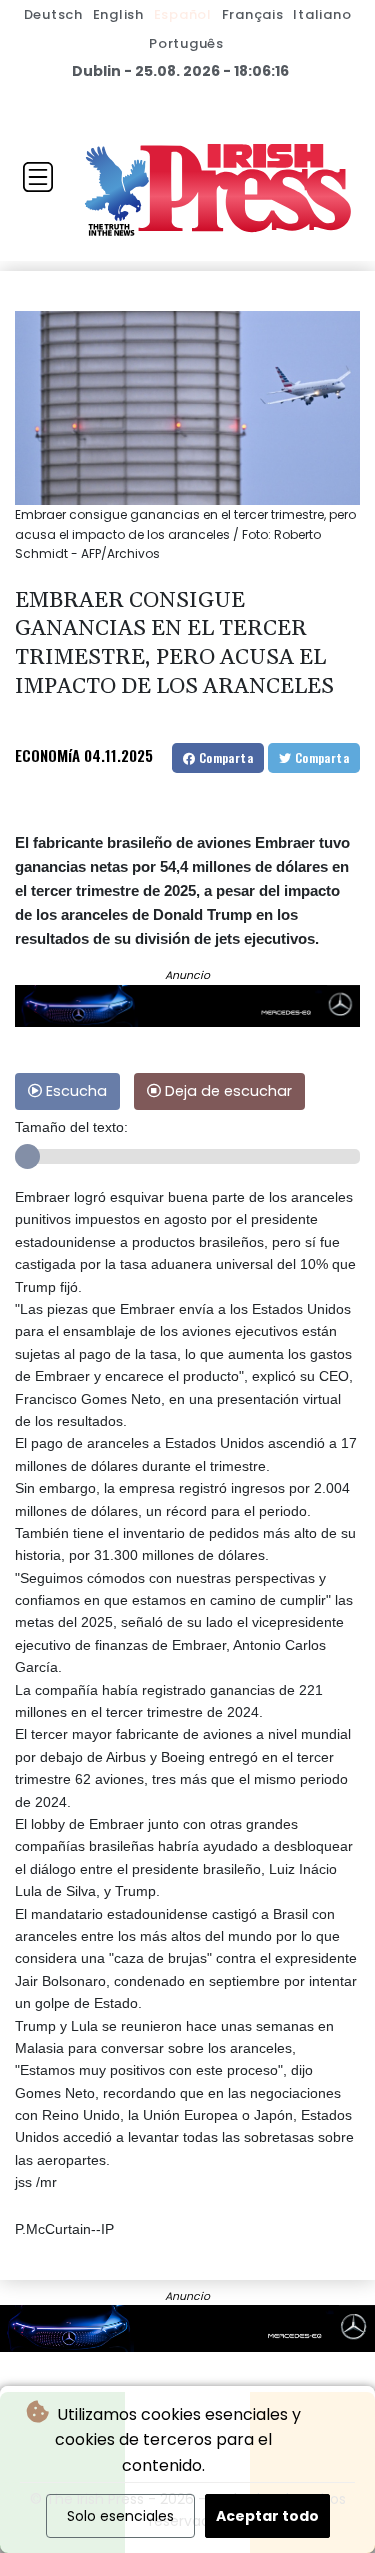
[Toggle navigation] (38, 177)
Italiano (322, 14)
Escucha (74, 1091)
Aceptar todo (267, 2516)
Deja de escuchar (226, 1091)
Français (253, 14)
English (118, 14)
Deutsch (53, 14)
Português (186, 43)
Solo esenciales (120, 2516)
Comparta (224, 757)
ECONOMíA (47, 755)
